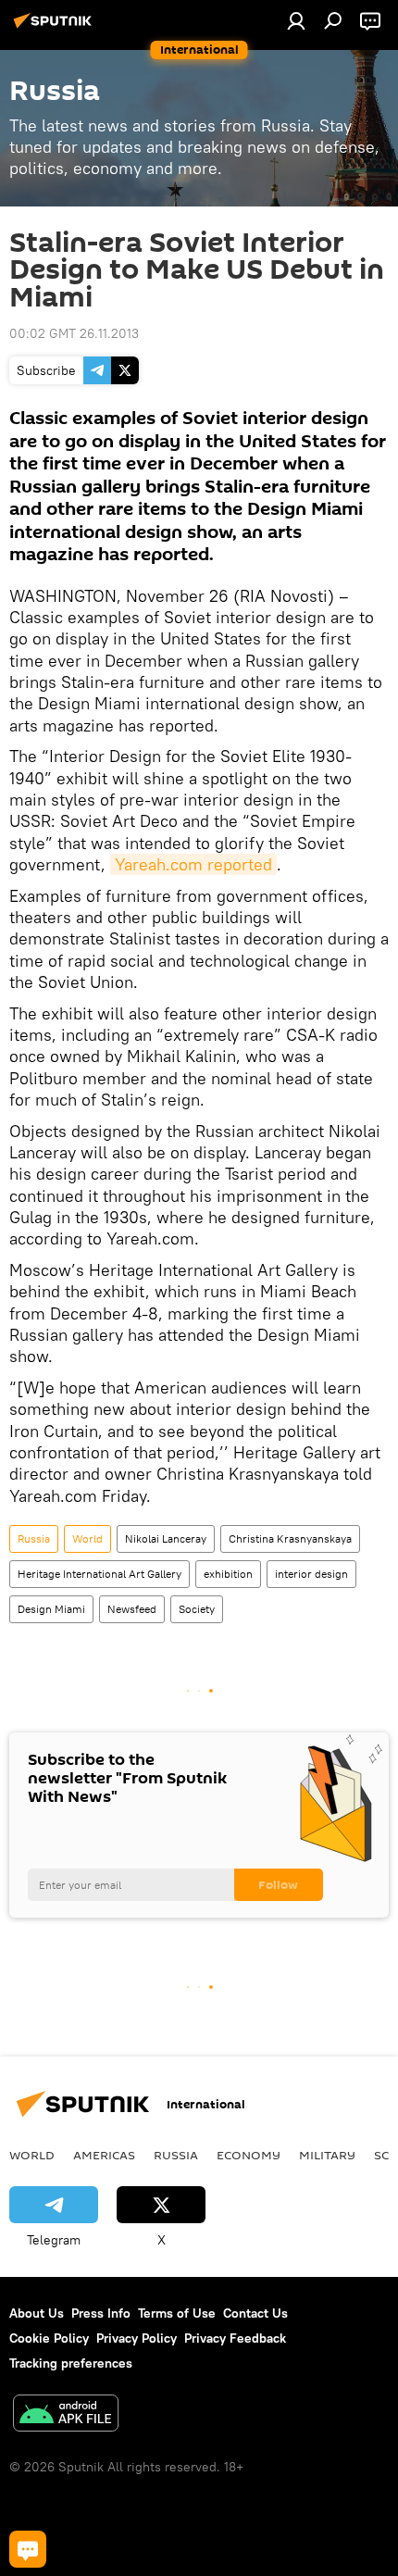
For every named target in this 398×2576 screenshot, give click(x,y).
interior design (311, 1574)
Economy (249, 2155)
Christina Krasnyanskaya (290, 1538)
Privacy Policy (137, 2338)
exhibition (228, 1574)
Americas (104, 2155)
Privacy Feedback (235, 2338)
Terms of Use (177, 2313)
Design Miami (51, 1609)
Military (327, 2155)
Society (197, 1609)
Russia (34, 1538)
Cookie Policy (49, 2338)
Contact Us (255, 2313)
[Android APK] (66, 2415)
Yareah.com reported (193, 864)
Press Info (101, 2313)
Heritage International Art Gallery (99, 1574)
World (87, 1538)
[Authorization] (296, 20)
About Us (37, 2313)
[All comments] (28, 2549)
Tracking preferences (71, 2363)
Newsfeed (132, 1609)
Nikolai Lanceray (166, 1538)
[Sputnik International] (56, 28)
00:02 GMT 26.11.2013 (74, 333)
